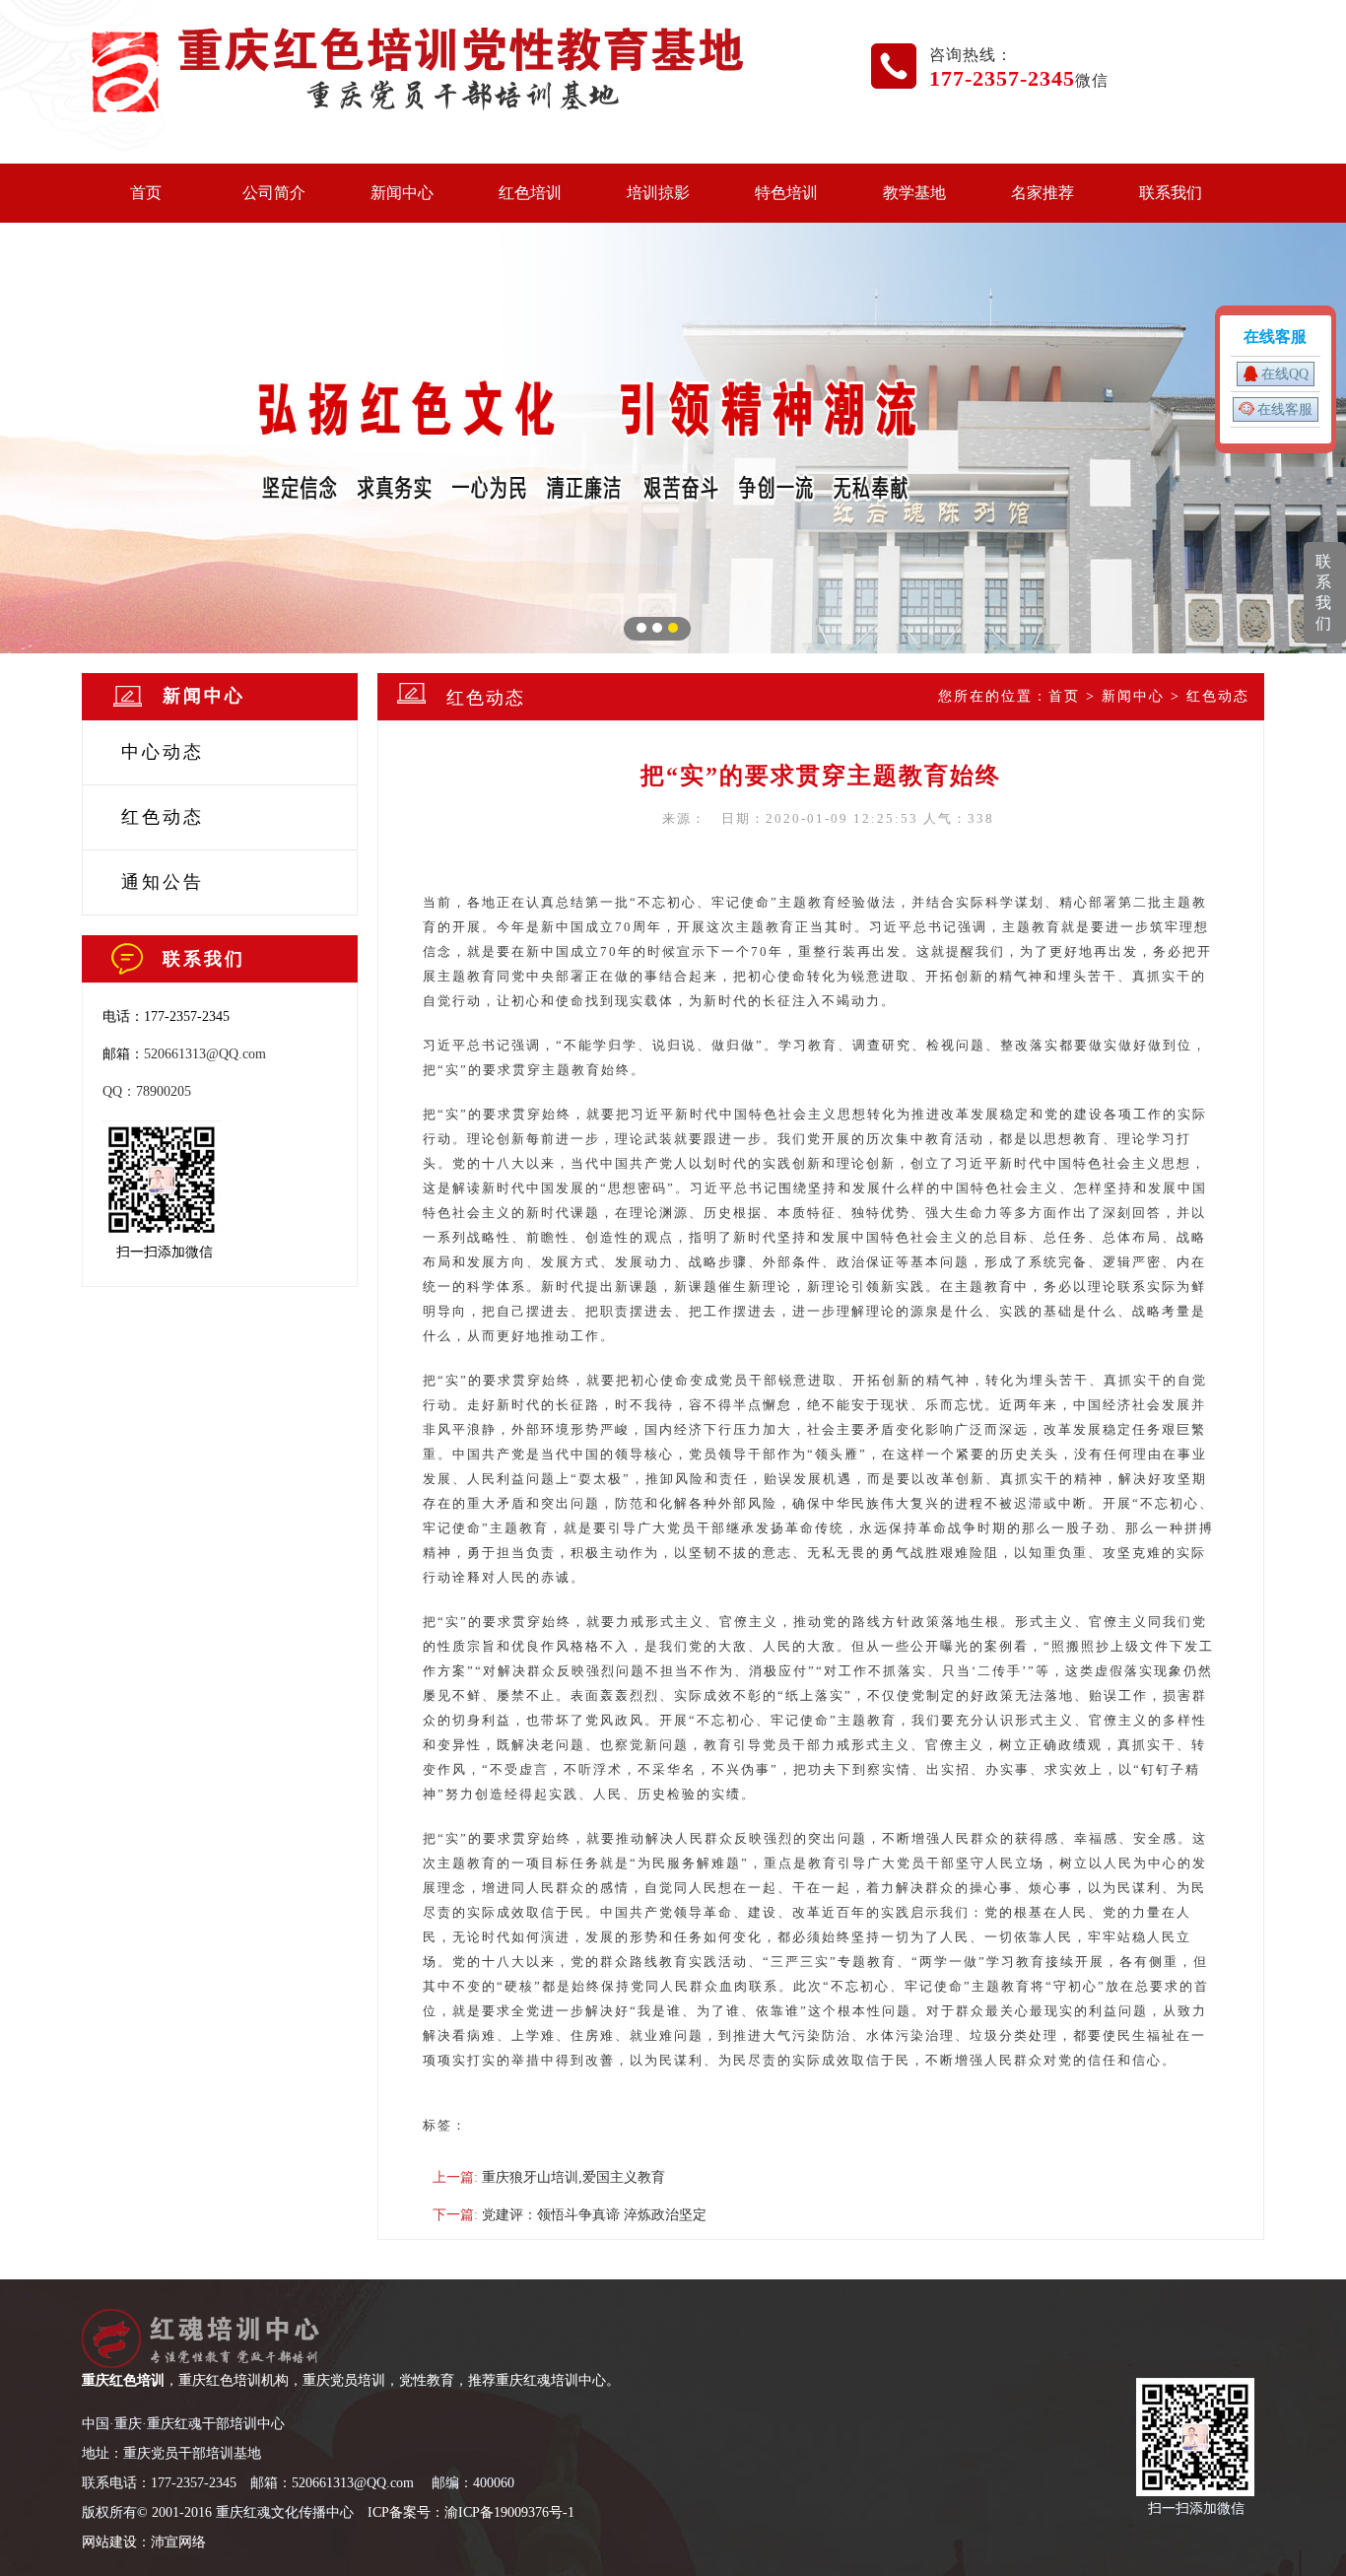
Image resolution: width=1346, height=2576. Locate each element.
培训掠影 (658, 193)
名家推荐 (1043, 193)
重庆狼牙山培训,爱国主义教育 (573, 2177)
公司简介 (274, 193)
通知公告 (163, 882)
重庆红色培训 (123, 2380)
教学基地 (914, 193)
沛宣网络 (178, 2542)
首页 (146, 193)
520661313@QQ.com (205, 1054)
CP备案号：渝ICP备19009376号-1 (473, 2512)
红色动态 (163, 817)
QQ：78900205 (147, 1091)
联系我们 (1171, 193)
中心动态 (163, 752)
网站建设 (109, 2542)
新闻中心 (402, 193)
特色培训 (786, 193)
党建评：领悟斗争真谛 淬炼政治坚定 (594, 2215)
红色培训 (530, 193)
